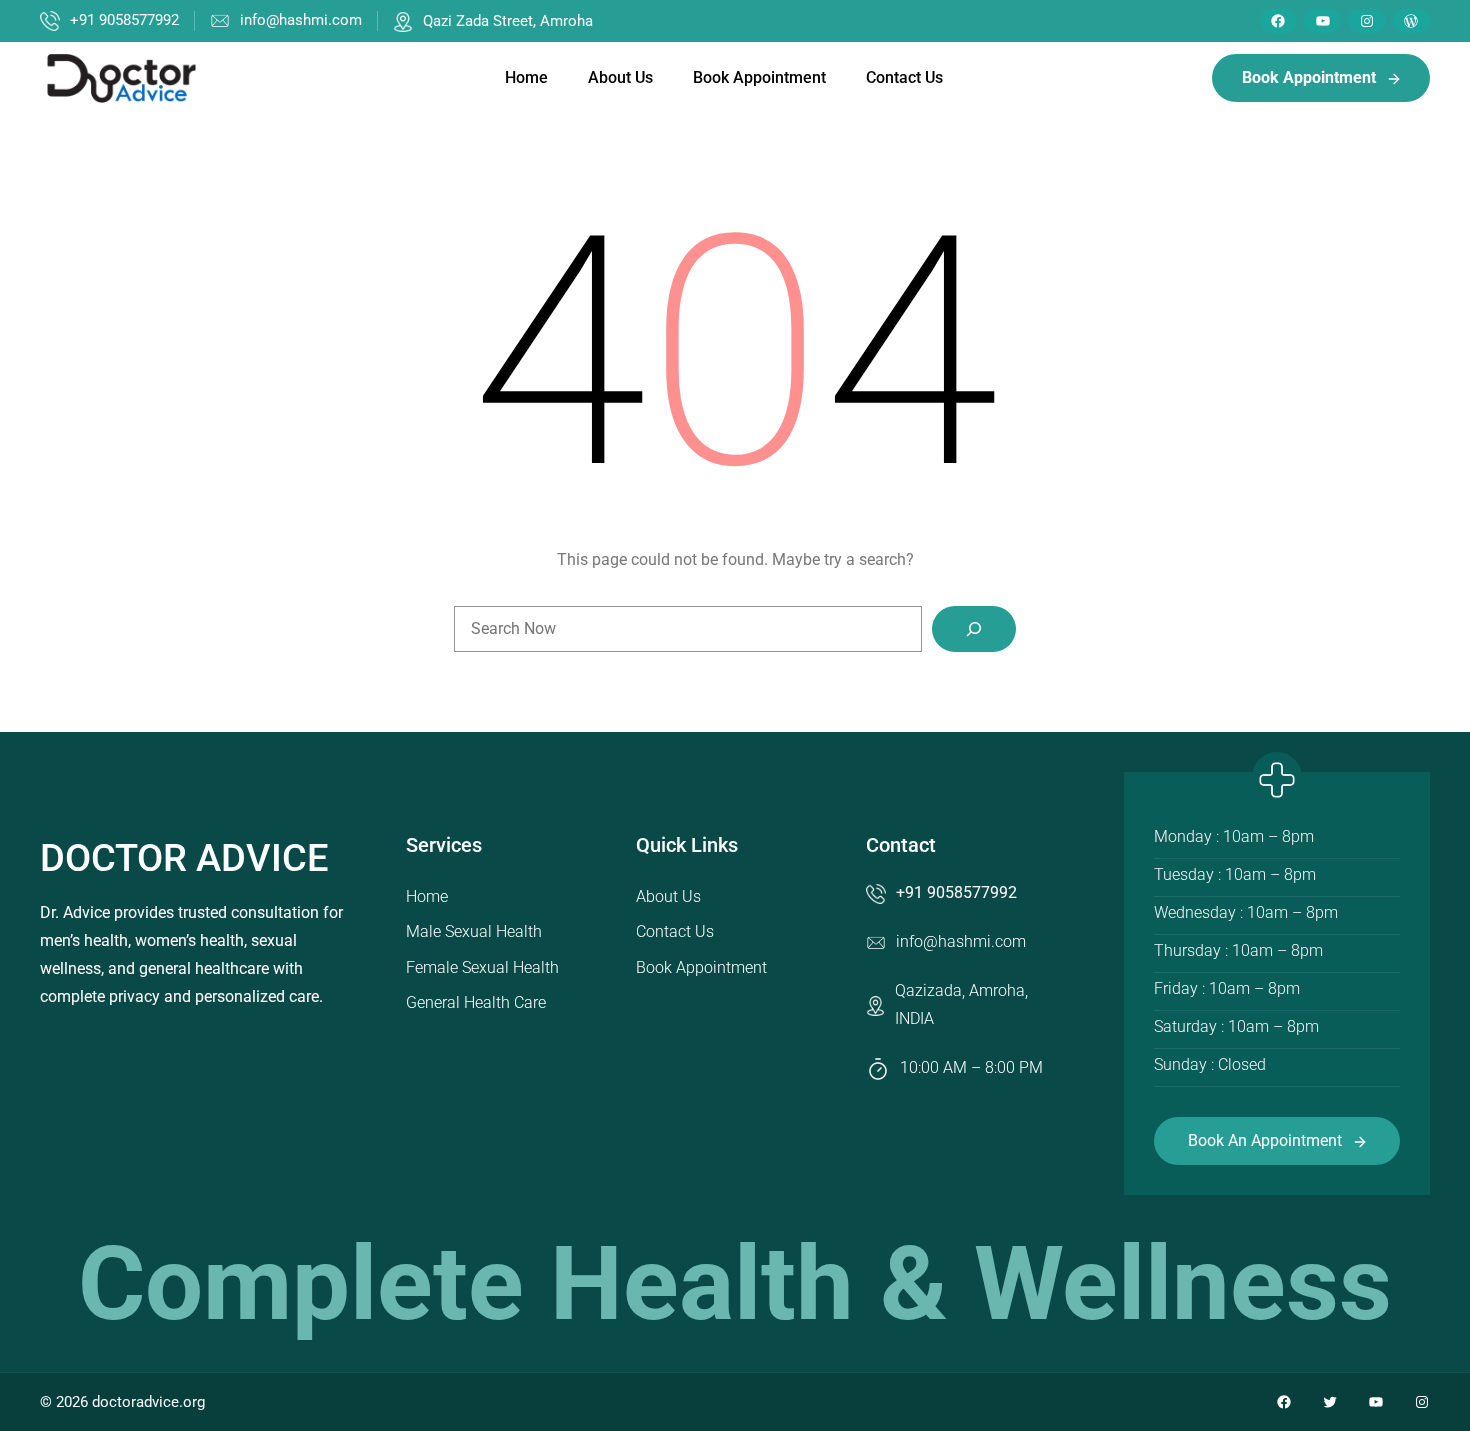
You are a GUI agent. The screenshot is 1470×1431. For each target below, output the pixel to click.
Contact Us (675, 931)
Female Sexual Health (482, 967)
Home (427, 896)
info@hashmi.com (301, 20)
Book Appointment (701, 967)
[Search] (974, 629)
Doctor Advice (184, 858)
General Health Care (476, 1002)
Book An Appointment (1265, 1140)
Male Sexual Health (474, 931)
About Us (668, 896)
